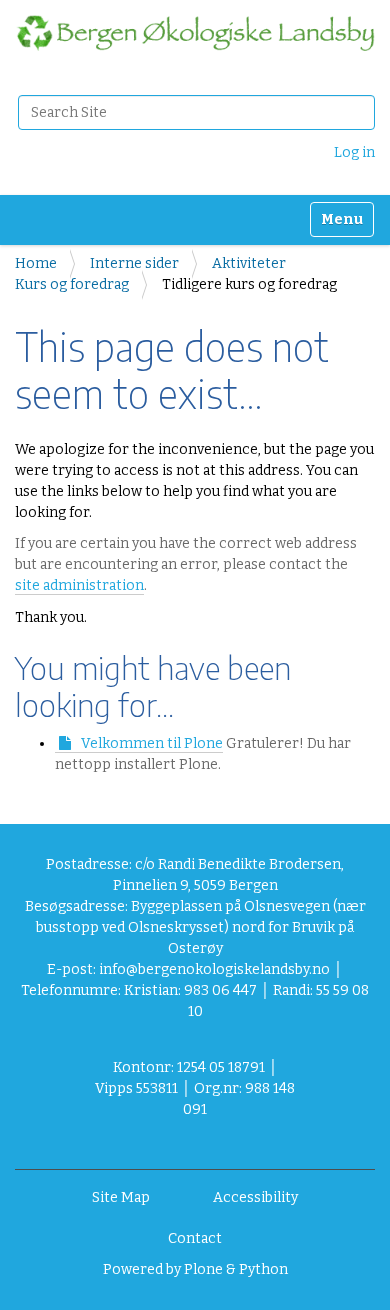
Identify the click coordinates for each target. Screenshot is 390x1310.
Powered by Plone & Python (195, 1269)
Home (36, 263)
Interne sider (134, 263)
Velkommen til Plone (152, 743)
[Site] (195, 33)
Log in (354, 152)
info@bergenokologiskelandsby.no (214, 969)
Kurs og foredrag (72, 284)
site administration (79, 585)
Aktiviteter (249, 263)
